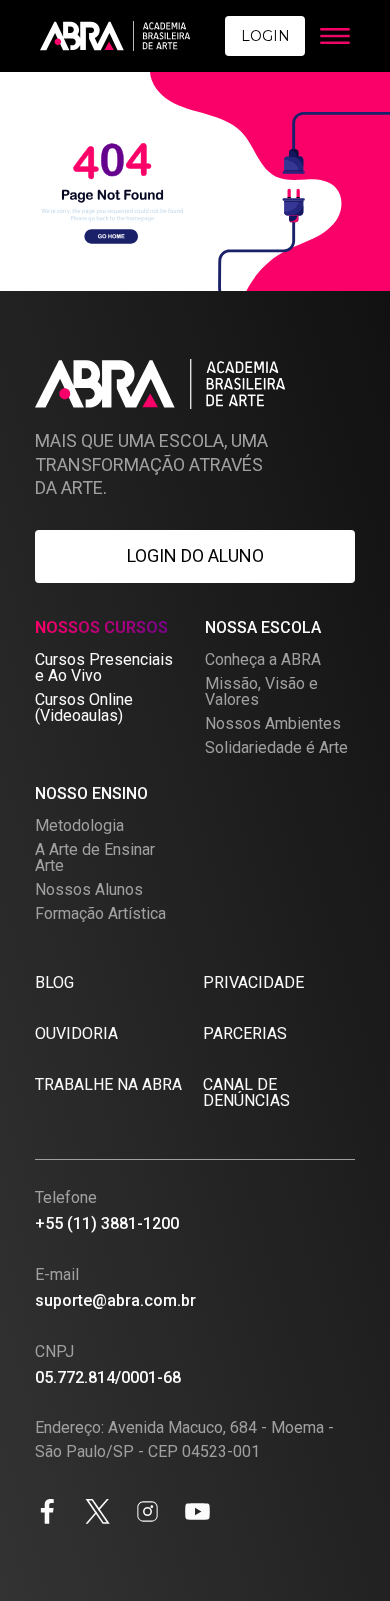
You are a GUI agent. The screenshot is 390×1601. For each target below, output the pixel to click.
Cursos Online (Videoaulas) (84, 707)
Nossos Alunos (89, 889)
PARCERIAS (245, 1033)
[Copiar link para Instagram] (147, 1515)
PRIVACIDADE (253, 982)
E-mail (57, 1274)
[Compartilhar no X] (97, 1515)
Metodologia (79, 825)
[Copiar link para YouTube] (197, 1515)
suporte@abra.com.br (115, 1300)
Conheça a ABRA (263, 659)
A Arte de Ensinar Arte (95, 857)
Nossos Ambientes (273, 723)
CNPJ (54, 1351)
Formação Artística (100, 913)
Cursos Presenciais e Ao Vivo (104, 667)
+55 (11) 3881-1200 (107, 1223)
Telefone (66, 1197)
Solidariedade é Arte (276, 747)
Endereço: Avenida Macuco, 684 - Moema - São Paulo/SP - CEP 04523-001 (184, 1439)
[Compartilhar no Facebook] (47, 1515)
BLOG (54, 982)
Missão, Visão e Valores (261, 691)
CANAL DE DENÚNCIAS (246, 1092)
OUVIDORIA (76, 1033)
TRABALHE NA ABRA (108, 1084)
